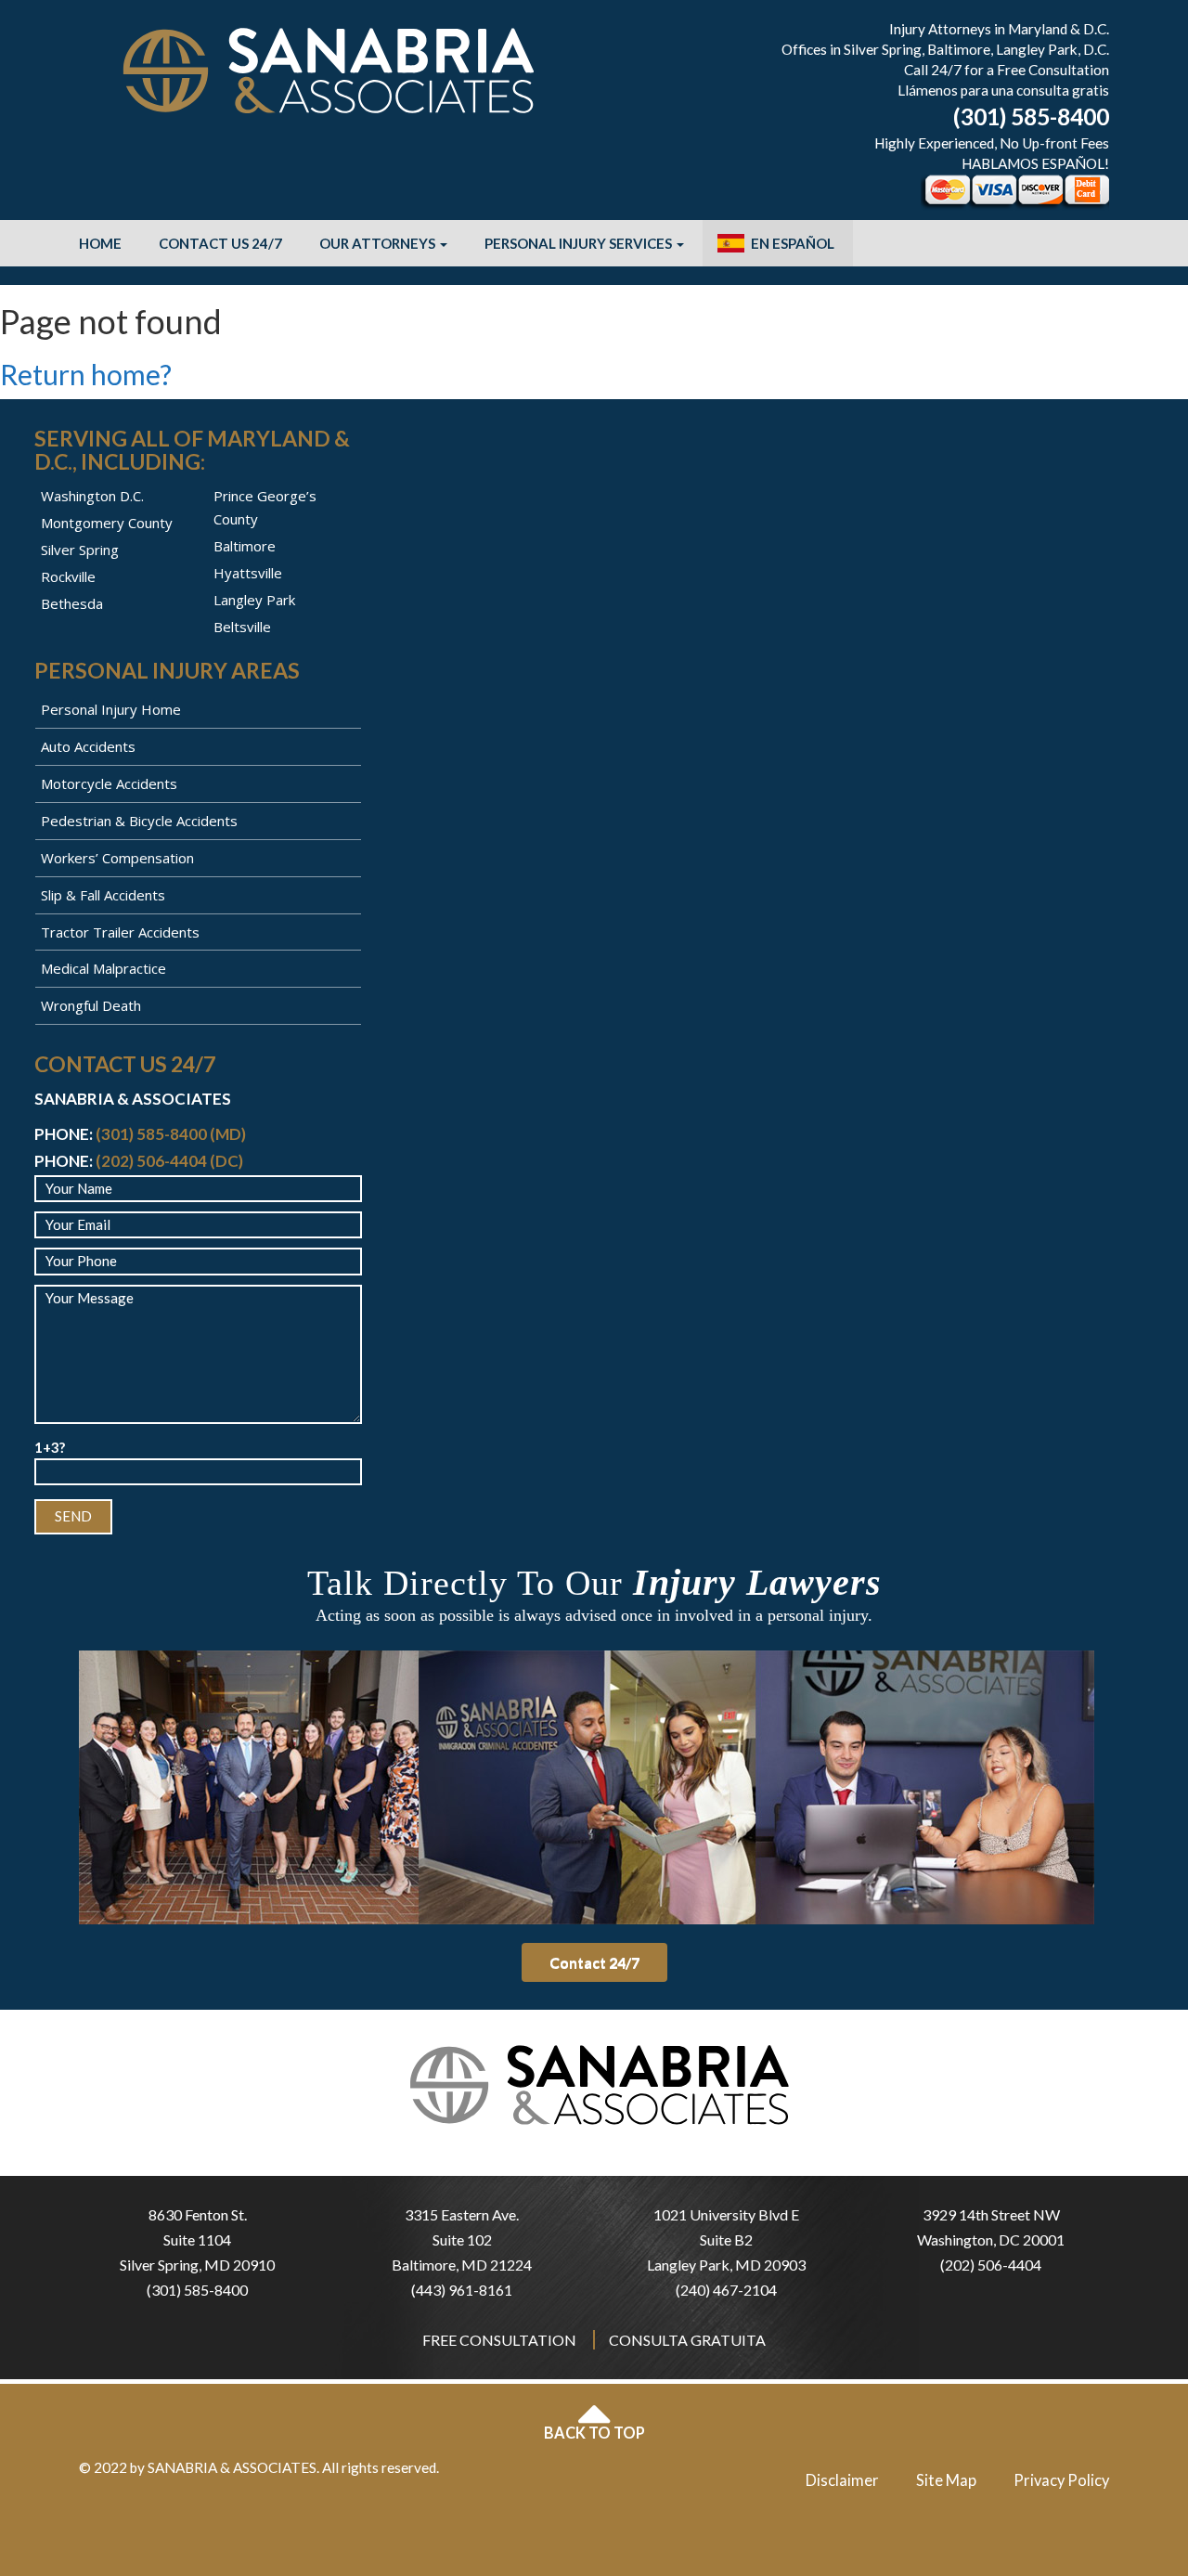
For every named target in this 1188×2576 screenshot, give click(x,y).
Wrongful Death (91, 1005)
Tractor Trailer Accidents (120, 932)
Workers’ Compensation (117, 858)
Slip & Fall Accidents (103, 895)
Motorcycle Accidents (109, 783)
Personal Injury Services (580, 243)
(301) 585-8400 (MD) (171, 1134)
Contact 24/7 (594, 1962)
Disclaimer (842, 2480)
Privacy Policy (1061, 2480)
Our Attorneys (379, 243)
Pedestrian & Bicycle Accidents (139, 821)
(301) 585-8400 (1031, 117)
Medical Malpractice (103, 968)
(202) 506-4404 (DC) (169, 1161)
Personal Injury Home (111, 709)
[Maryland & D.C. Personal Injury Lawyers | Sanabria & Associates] (329, 69)
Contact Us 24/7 (220, 243)
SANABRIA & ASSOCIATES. (233, 2467)
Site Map (946, 2480)
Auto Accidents (88, 746)
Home (100, 243)
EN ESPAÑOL (793, 243)
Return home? (86, 374)
